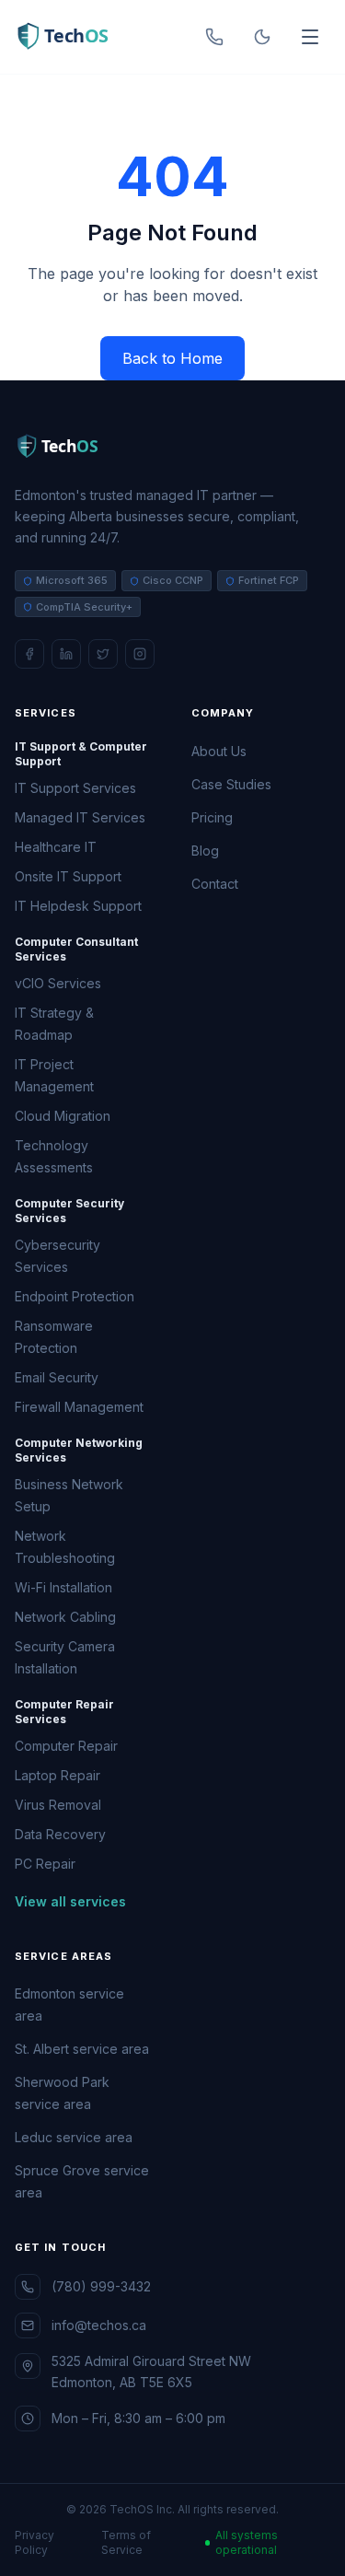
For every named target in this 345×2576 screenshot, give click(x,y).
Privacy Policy (34, 2542)
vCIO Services (58, 983)
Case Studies (231, 784)
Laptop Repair (57, 1775)
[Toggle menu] (310, 37)
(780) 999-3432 (101, 2286)
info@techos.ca (99, 2325)
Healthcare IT (56, 847)
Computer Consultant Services (76, 949)
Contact (215, 884)
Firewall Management (79, 1407)
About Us (219, 751)
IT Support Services (75, 788)
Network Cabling (65, 1617)
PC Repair (45, 1864)
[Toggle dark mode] (262, 37)
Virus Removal (58, 1805)
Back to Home (172, 358)
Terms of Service (126, 2542)
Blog (205, 851)
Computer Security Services (69, 1211)
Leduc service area (74, 2137)
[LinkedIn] (66, 654)
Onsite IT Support (68, 876)
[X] (103, 654)
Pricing (212, 817)
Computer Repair (66, 1746)
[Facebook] (29, 654)
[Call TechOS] (214, 37)
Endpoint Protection (75, 1296)
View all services (70, 1901)
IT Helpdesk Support (78, 906)
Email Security (57, 1377)
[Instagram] (140, 654)
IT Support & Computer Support (81, 754)
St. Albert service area (82, 2049)
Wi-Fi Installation (63, 1587)
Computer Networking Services (79, 1450)
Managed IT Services (80, 817)
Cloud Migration (63, 1116)
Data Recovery (60, 1834)
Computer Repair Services (64, 1712)
